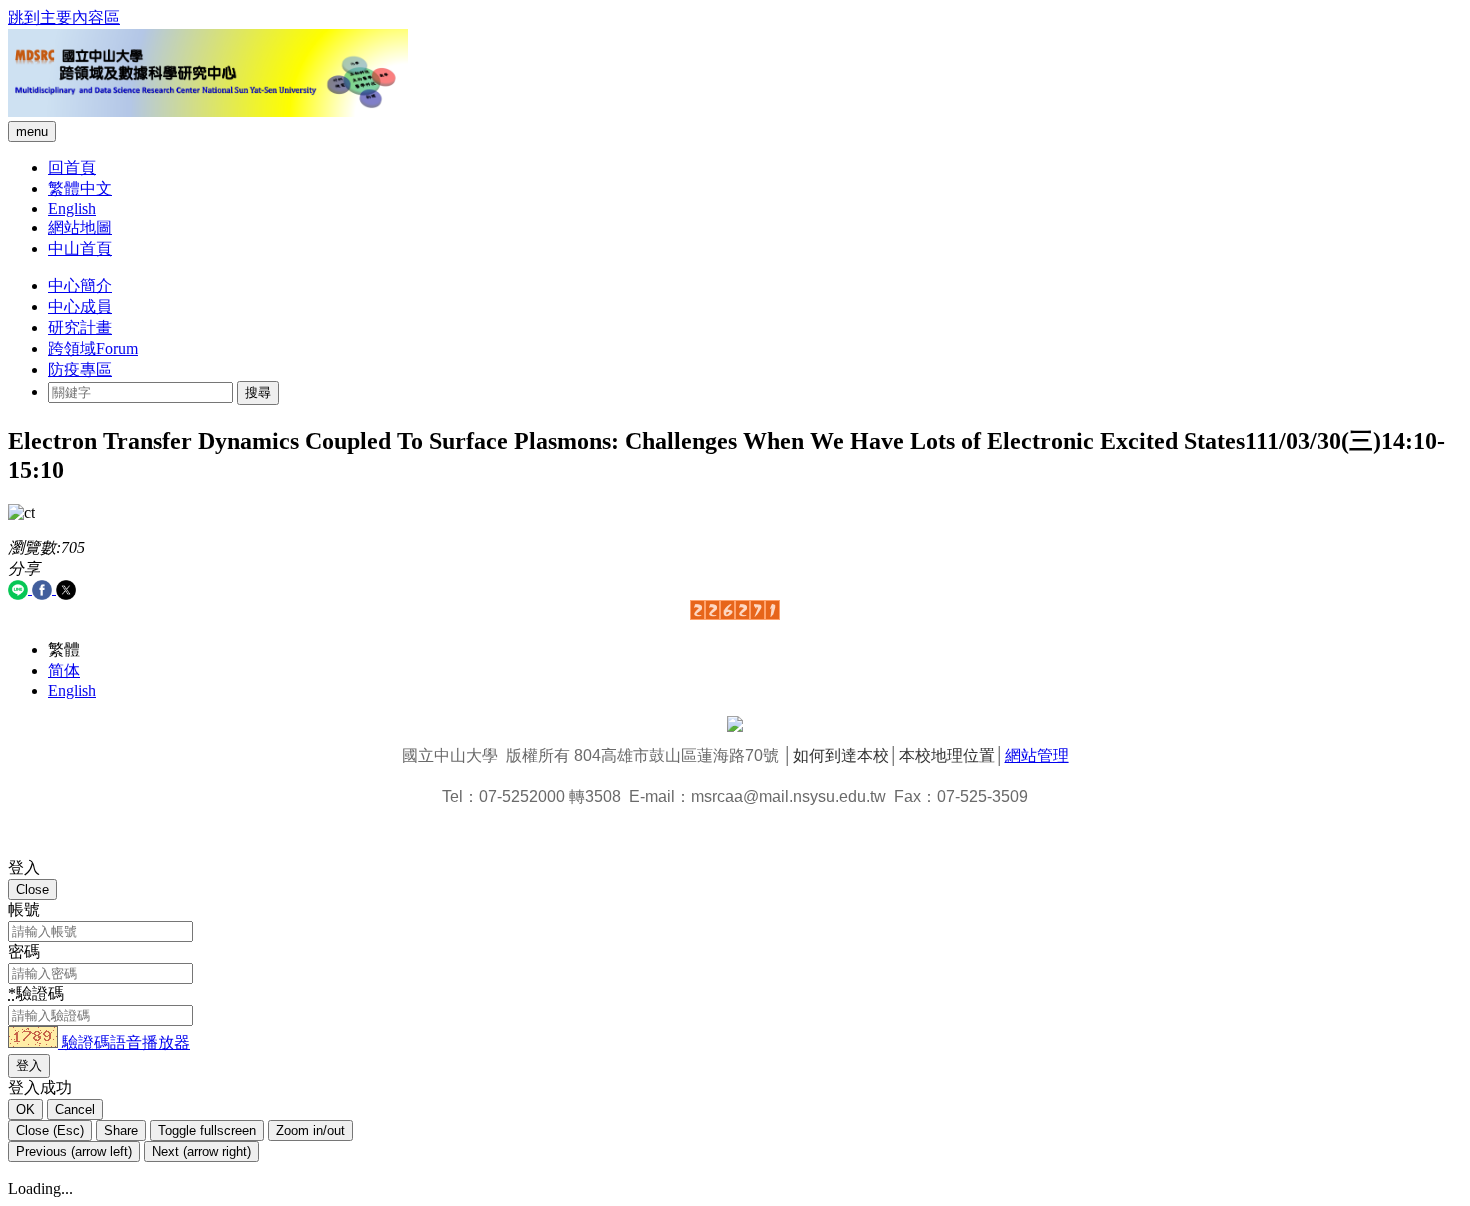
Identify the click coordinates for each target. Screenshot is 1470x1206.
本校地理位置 (947, 755)
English (72, 208)
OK (25, 1109)
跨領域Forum (93, 348)
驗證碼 (36, 993)
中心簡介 (80, 285)
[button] (35, 1042)
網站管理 (1037, 755)
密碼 (24, 951)
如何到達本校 (841, 755)
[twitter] (66, 588)
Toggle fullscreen (207, 1130)
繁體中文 (80, 188)
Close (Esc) (50, 1130)
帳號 (24, 909)
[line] (20, 588)
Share (121, 1130)
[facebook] (44, 588)
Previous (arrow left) (74, 1151)
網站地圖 (80, 227)
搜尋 (258, 392)
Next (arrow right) (201, 1151)
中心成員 (80, 306)
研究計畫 (80, 327)
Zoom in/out (310, 1130)
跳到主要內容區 (64, 17)
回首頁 (72, 167)
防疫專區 (80, 369)
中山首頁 (80, 248)
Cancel (75, 1109)
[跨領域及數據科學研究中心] (208, 111)
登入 (29, 1065)
